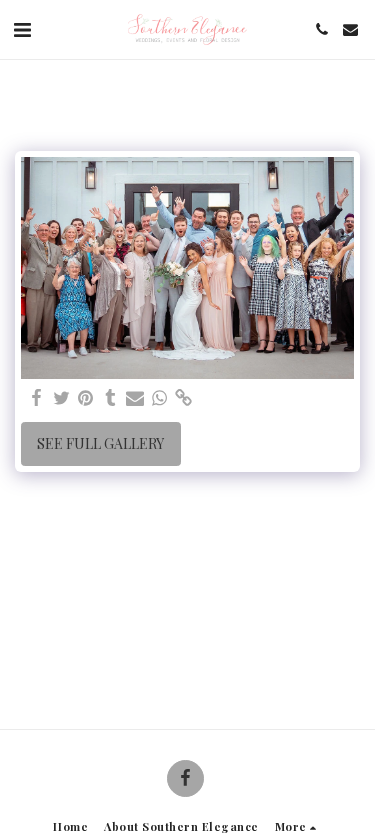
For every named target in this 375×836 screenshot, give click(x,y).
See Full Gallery (100, 443)
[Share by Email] (135, 398)
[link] (184, 398)
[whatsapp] (160, 398)
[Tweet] (62, 398)
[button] (22, 28)
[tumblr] (111, 398)
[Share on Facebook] (37, 398)
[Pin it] (86, 398)
